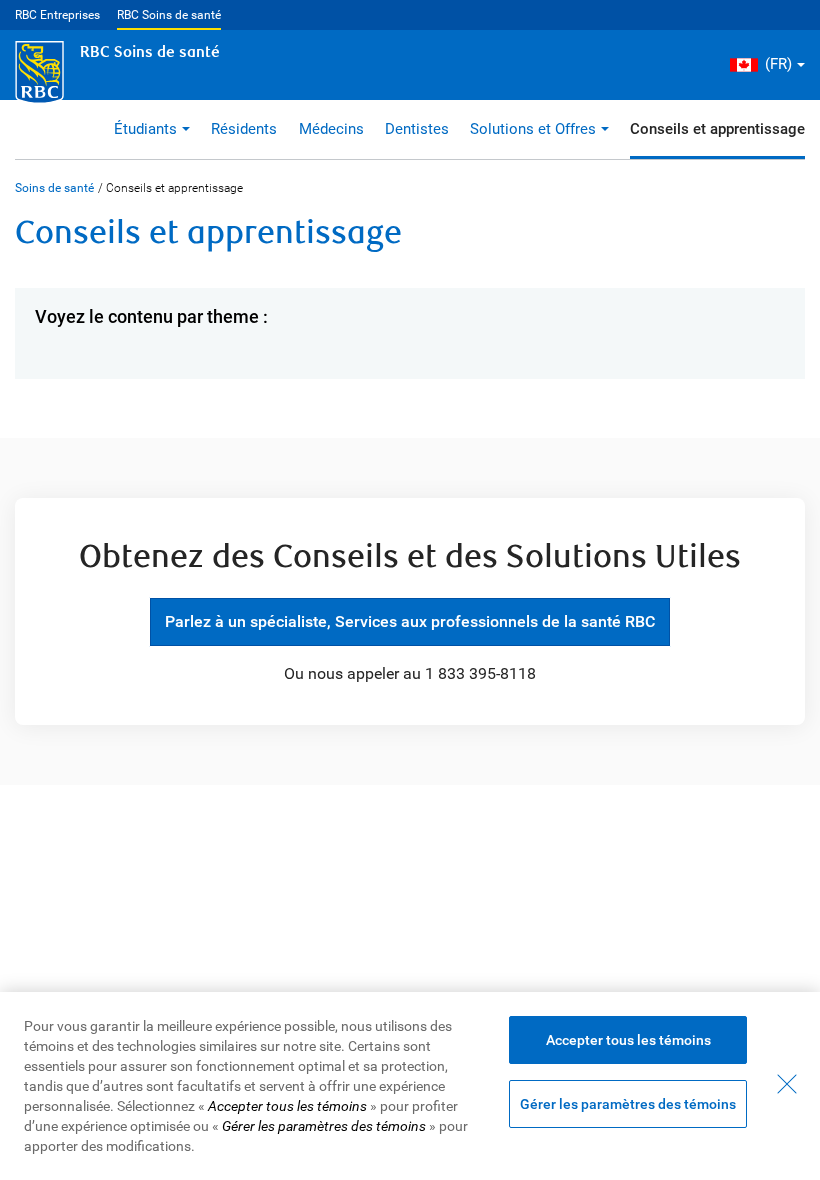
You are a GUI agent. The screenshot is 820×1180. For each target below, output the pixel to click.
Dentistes (417, 129)
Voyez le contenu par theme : (151, 316)
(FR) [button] (778, 64)
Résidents (244, 129)
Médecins (331, 129)
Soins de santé (54, 188)
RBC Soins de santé (169, 15)
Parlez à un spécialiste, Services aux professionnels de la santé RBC (402, 621)
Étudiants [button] (145, 129)
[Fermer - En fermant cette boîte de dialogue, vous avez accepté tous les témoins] (787, 1084)
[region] (410, 1086)
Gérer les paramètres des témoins (628, 1104)
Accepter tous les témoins (628, 1040)
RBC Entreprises (57, 15)
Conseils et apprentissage (717, 129)
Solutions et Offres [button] (533, 129)
